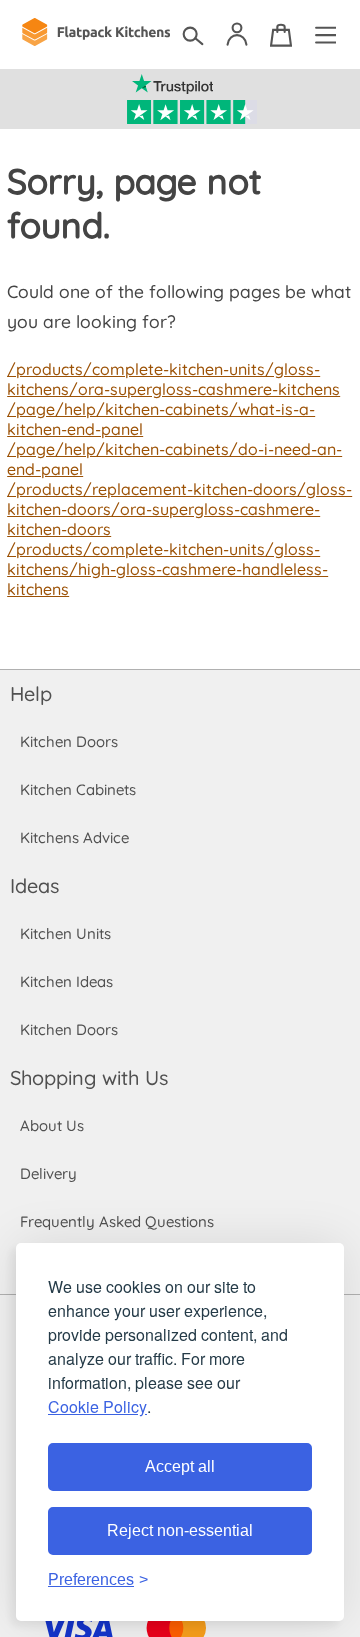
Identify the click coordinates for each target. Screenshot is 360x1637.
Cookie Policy (97, 1406)
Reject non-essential (180, 1530)
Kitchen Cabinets (78, 789)
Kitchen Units (65, 933)
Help (31, 693)
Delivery (48, 1173)
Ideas (34, 885)
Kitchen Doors (69, 741)
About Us (52, 1125)
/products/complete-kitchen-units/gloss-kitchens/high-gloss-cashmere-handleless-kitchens (167, 569)
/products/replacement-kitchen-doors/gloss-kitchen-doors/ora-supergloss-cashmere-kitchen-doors (179, 509)
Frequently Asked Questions (117, 1221)
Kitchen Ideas (66, 981)
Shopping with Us (89, 1077)
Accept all (180, 1466)
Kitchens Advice (74, 837)
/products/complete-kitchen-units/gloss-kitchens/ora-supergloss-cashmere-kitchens (173, 379)
